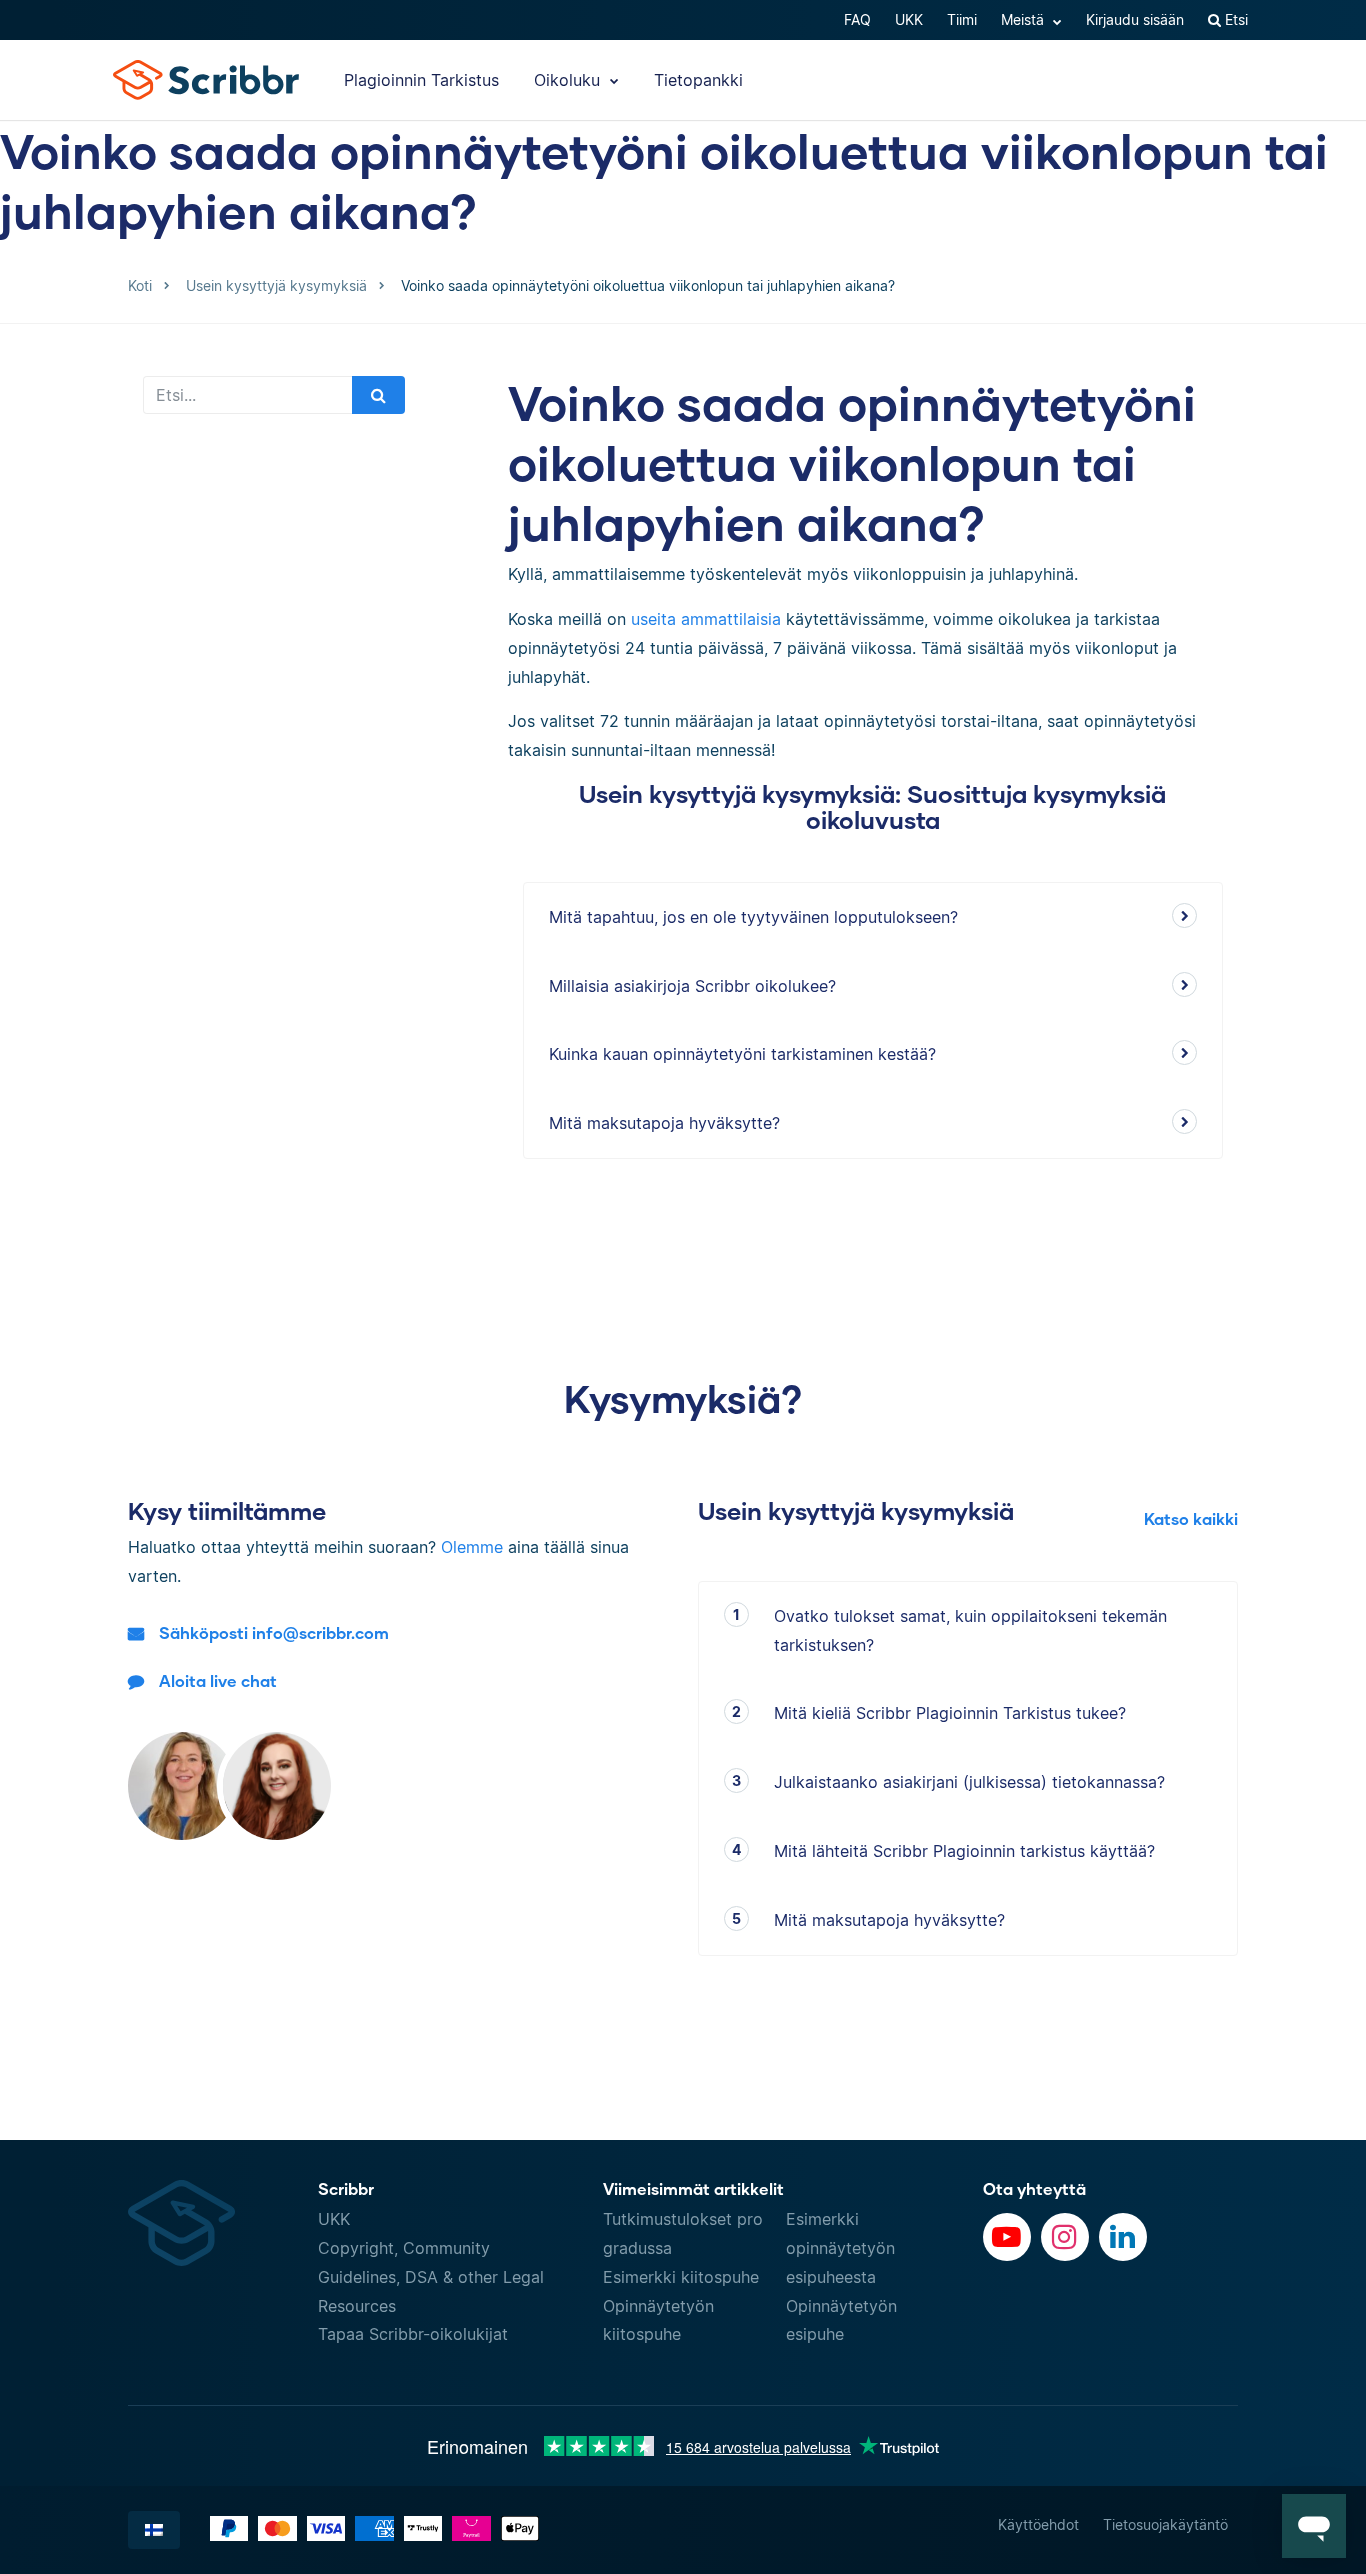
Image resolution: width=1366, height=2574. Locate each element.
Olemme (472, 1547)
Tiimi (962, 19)
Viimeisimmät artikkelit (693, 2188)
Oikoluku (569, 80)
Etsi (1234, 19)
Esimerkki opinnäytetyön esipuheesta (840, 2248)
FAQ (857, 19)
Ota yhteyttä (1034, 2188)
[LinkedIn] (1123, 2237)
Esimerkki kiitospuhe (681, 2277)
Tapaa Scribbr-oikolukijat (413, 2334)
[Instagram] (1065, 2237)
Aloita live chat (218, 1680)
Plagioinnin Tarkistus (421, 80)
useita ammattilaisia (706, 619)
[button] (1314, 2526)
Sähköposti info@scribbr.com (274, 1632)
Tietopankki (698, 80)
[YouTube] (1007, 2237)
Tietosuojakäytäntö (1165, 2524)
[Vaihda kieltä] (154, 2530)
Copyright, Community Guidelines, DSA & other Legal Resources (431, 2277)
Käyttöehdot (1038, 2524)
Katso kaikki (1191, 1518)
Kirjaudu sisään (1135, 19)
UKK (909, 19)
